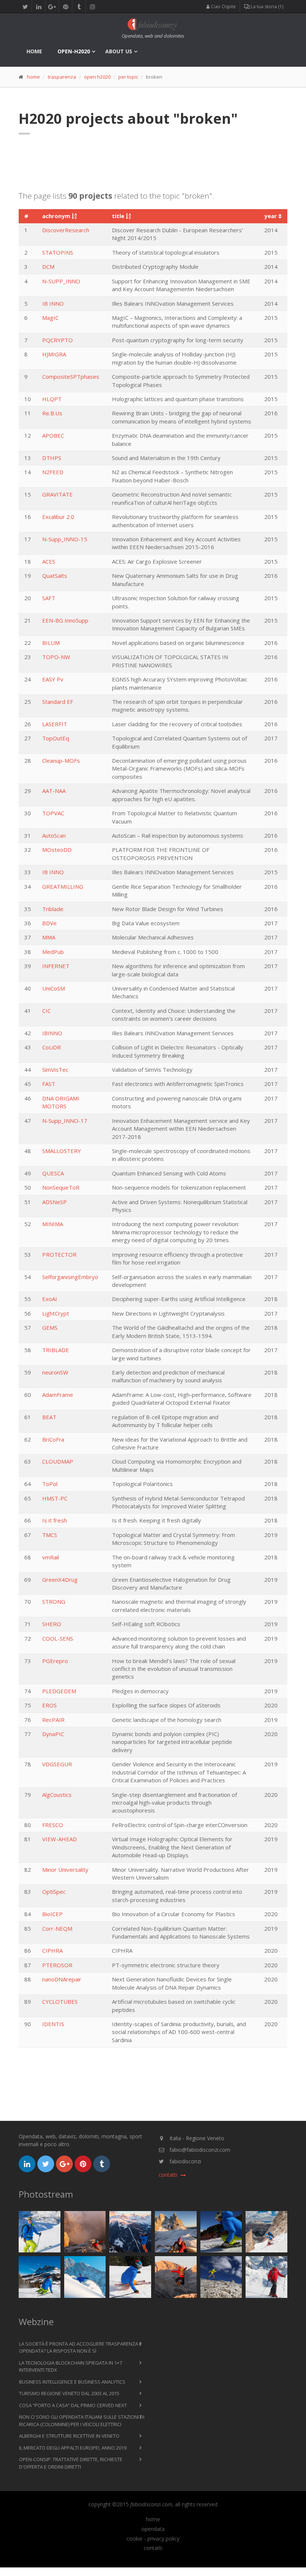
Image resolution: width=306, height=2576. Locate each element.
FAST (49, 1084)
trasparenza (62, 77)
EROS (49, 1705)
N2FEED (53, 472)
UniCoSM (54, 988)
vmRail (51, 1557)
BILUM (51, 643)
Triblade (53, 909)
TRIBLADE (56, 1350)
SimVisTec (55, 1070)
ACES (49, 561)
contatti (153, 2548)
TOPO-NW (56, 657)
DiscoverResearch (66, 230)
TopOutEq (56, 738)
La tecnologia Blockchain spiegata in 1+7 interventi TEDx (71, 2366)
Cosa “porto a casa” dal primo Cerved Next (73, 2405)
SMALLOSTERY (62, 1151)
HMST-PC (55, 1498)
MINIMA (53, 1224)
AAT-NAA (54, 791)
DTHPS (52, 458)
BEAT (49, 1417)
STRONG (54, 1602)
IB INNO (53, 303)
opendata (153, 2529)
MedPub (53, 952)
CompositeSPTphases (71, 377)
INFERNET (56, 966)
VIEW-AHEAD (60, 1839)
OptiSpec (54, 1892)
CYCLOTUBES (60, 2002)
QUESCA (53, 1173)
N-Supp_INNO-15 (65, 539)
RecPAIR (53, 1720)
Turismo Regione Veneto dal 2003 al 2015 (69, 2393)
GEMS (50, 1328)
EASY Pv (53, 679)
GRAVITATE (57, 494)
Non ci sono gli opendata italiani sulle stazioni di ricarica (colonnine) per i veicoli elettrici (82, 2421)
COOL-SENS (58, 1638)
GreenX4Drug (60, 1580)
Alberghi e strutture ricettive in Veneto (69, 2436)
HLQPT (52, 399)
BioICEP (52, 1914)
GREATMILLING (63, 887)
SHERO (52, 1624)
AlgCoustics (57, 1795)
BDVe (49, 923)
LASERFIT (55, 724)
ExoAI (50, 1299)
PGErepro (55, 1661)
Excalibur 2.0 (58, 517)
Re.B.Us (52, 413)
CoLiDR (51, 1047)
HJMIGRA (54, 354)
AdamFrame (58, 1395)
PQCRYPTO (57, 340)
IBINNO (52, 1033)
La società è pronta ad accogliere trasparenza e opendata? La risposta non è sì (80, 2347)
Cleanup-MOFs (61, 760)
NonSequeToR (61, 1187)
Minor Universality (65, 1870)
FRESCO (53, 1825)
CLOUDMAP (58, 1461)
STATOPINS (58, 252)
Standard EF (58, 702)
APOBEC (53, 435)
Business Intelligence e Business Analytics (72, 2382)
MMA (49, 937)
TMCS (50, 1535)
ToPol (50, 1484)
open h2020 (97, 77)
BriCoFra (53, 1439)
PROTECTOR (59, 1254)
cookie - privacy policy (153, 2539)
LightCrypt (56, 1313)
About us (119, 51)
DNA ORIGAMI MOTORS (61, 1102)
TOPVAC (53, 813)
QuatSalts (55, 576)
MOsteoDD (57, 850)
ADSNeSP (54, 1202)
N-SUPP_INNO (61, 281)
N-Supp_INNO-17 (65, 1121)
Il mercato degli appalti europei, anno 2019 (73, 2448)
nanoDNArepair (62, 1979)
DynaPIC (53, 1734)
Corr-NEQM (57, 1928)
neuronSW (55, 1372)
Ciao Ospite (223, 7)
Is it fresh (54, 1520)
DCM (48, 267)
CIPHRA (52, 1950)
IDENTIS (53, 2024)
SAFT (49, 598)
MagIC (50, 318)
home (34, 51)
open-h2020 (74, 51)
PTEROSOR (57, 1965)
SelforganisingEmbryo (70, 1277)
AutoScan (54, 835)
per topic (128, 77)
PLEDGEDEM (59, 1691)
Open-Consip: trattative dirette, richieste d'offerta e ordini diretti (71, 2463)
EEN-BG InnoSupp (65, 620)
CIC (46, 1011)
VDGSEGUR (57, 1764)
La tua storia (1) (266, 7)
